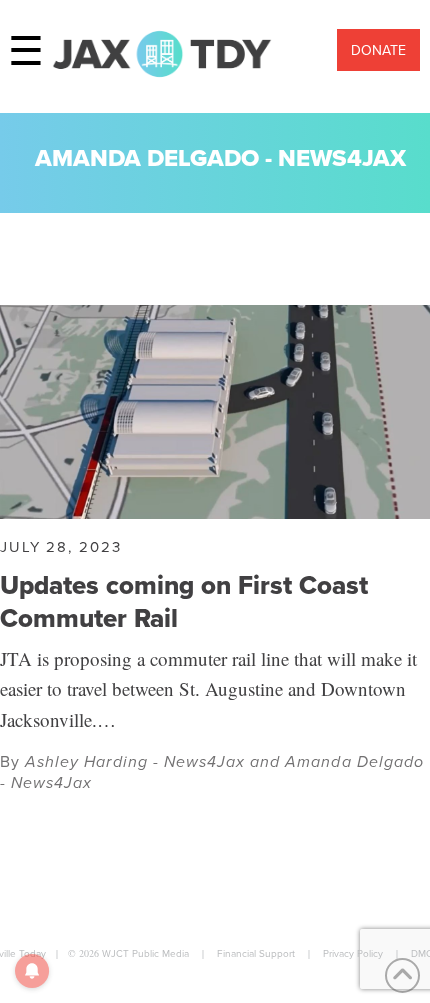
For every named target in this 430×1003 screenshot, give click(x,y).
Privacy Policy (353, 953)
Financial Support (256, 953)
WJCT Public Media (145, 953)
